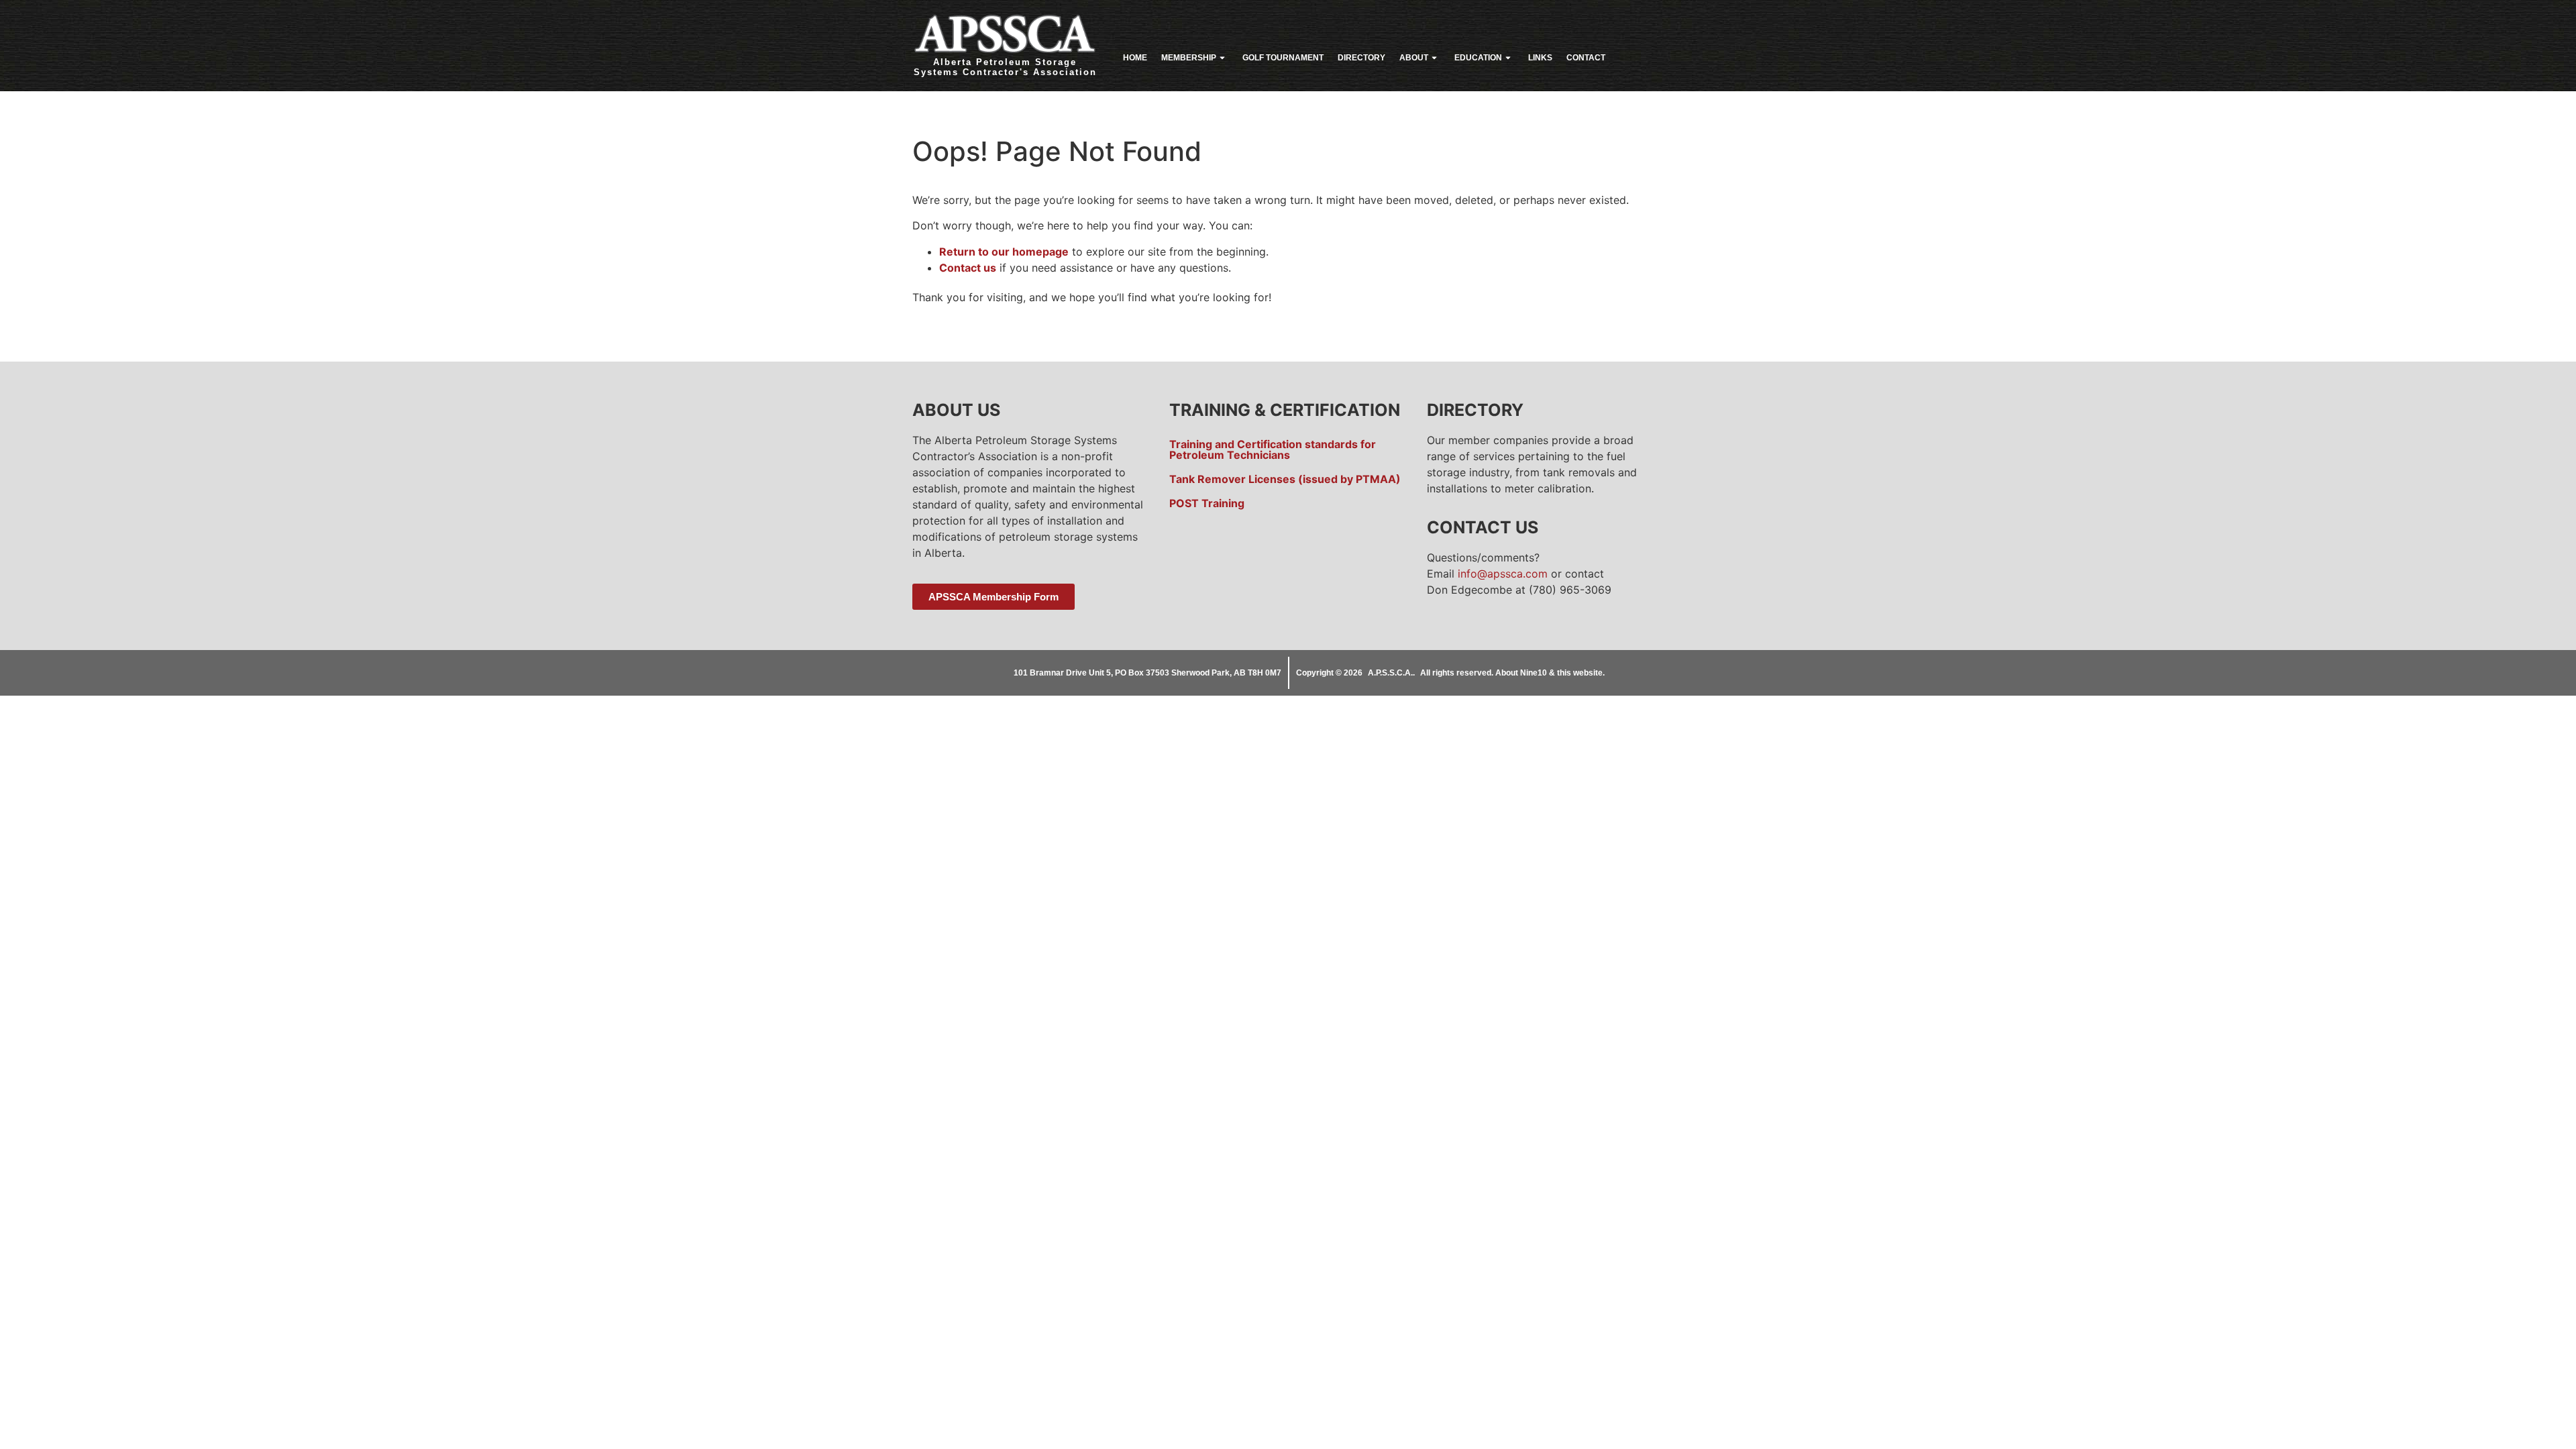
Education (1478, 58)
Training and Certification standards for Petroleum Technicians (1273, 449)
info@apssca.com (1503, 574)
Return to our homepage (1004, 252)
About (1414, 58)
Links (1540, 58)
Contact (1586, 58)
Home (1135, 58)
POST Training (1207, 503)
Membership (1189, 58)
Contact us (968, 268)
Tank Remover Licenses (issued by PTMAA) (1285, 479)
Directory (1361, 58)
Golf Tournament (1283, 58)
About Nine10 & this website (1549, 673)
